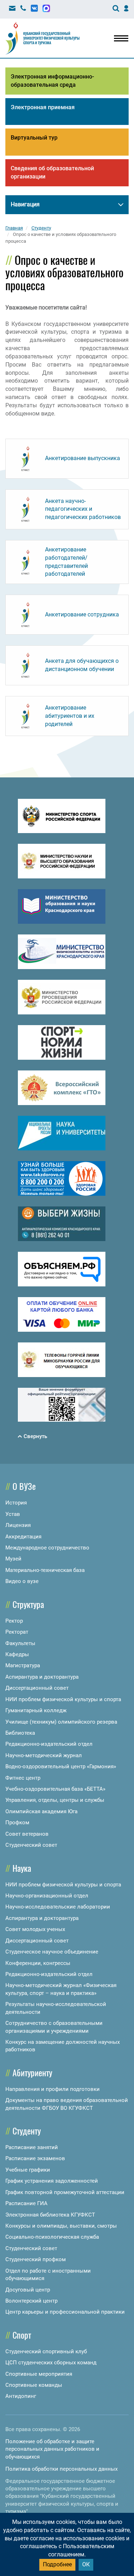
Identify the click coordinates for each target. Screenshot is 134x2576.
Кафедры (17, 1654)
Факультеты (20, 1643)
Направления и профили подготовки (53, 2089)
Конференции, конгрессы (38, 1963)
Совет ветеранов (27, 1834)
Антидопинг (21, 2396)
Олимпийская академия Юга (41, 1811)
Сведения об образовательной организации (52, 172)
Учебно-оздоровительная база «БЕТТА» (55, 1789)
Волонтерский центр (31, 2301)
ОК (86, 2564)
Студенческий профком (36, 2259)
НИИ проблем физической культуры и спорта (63, 1699)
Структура (28, 1604)
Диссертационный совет (37, 1688)
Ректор (14, 1621)
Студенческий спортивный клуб (46, 2351)
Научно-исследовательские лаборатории (58, 1907)
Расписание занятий (32, 2147)
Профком (17, 1823)
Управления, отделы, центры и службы (55, 1800)
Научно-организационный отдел (47, 1896)
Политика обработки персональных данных (61, 2469)
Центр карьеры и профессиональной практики (65, 2312)
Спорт (22, 2335)
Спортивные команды (34, 2385)
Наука (22, 1868)
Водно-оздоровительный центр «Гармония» (61, 1766)
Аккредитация (23, 1537)
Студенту (27, 2131)
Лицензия (18, 1525)
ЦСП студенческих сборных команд (51, 2363)
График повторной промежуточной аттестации (65, 2192)
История (16, 1503)
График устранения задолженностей (52, 2181)
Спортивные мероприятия (39, 2374)
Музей (13, 1559)
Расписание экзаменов (35, 2158)
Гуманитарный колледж (36, 1710)
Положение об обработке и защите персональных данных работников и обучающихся (52, 2449)
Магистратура (23, 1665)
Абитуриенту (32, 2072)
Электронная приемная (43, 107)
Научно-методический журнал (44, 1755)
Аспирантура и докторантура (42, 1677)
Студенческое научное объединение (52, 1952)
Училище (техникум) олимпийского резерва (61, 1722)
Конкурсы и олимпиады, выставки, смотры (61, 2226)
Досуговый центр (28, 2290)
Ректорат (17, 1632)
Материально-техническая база (45, 1570)
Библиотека (20, 1733)
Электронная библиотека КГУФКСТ (50, 2215)
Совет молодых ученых (35, 1929)
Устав (13, 1514)
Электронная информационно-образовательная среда (52, 81)
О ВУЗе (24, 1486)
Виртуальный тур (34, 138)
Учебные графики (28, 2170)
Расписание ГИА (26, 2203)
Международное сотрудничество (47, 1548)
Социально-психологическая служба (52, 2237)
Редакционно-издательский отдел (49, 1744)
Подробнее (57, 2564)
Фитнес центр (23, 1778)
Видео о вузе (22, 1581)
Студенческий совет (31, 1845)
